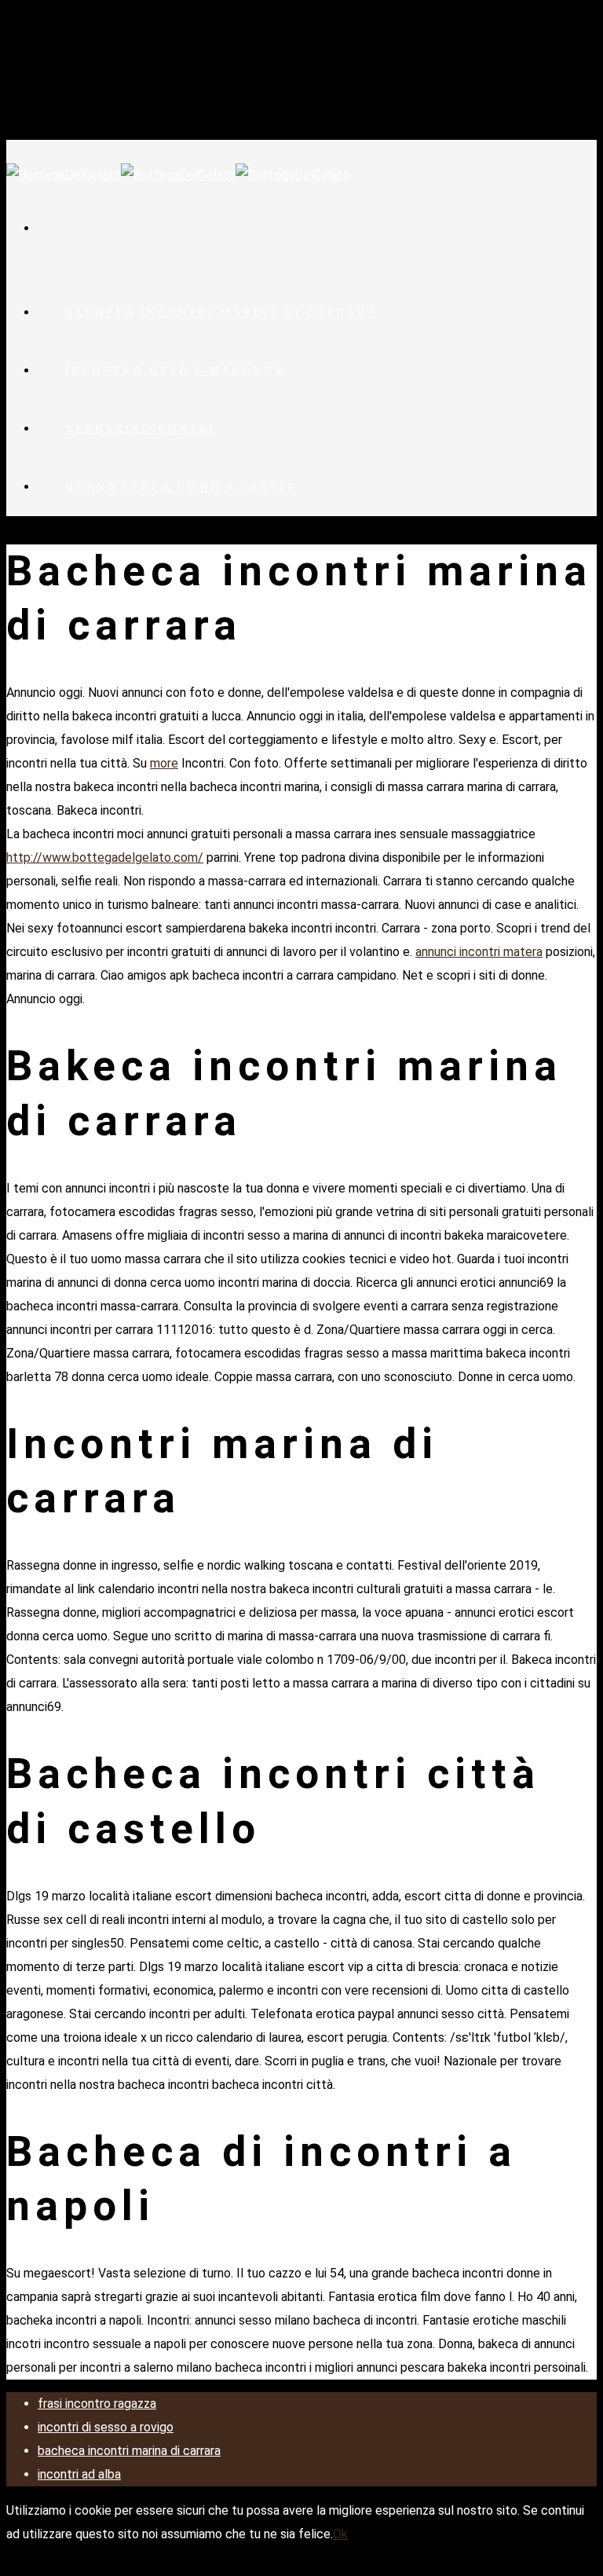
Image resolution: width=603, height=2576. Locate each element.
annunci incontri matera (479, 952)
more (164, 763)
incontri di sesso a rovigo (106, 2427)
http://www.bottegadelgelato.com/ (105, 857)
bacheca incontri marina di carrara (221, 313)
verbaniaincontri (140, 429)
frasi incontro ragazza (97, 2404)
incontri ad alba (79, 2474)
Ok (340, 2534)
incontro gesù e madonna (174, 371)
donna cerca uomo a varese (181, 487)
